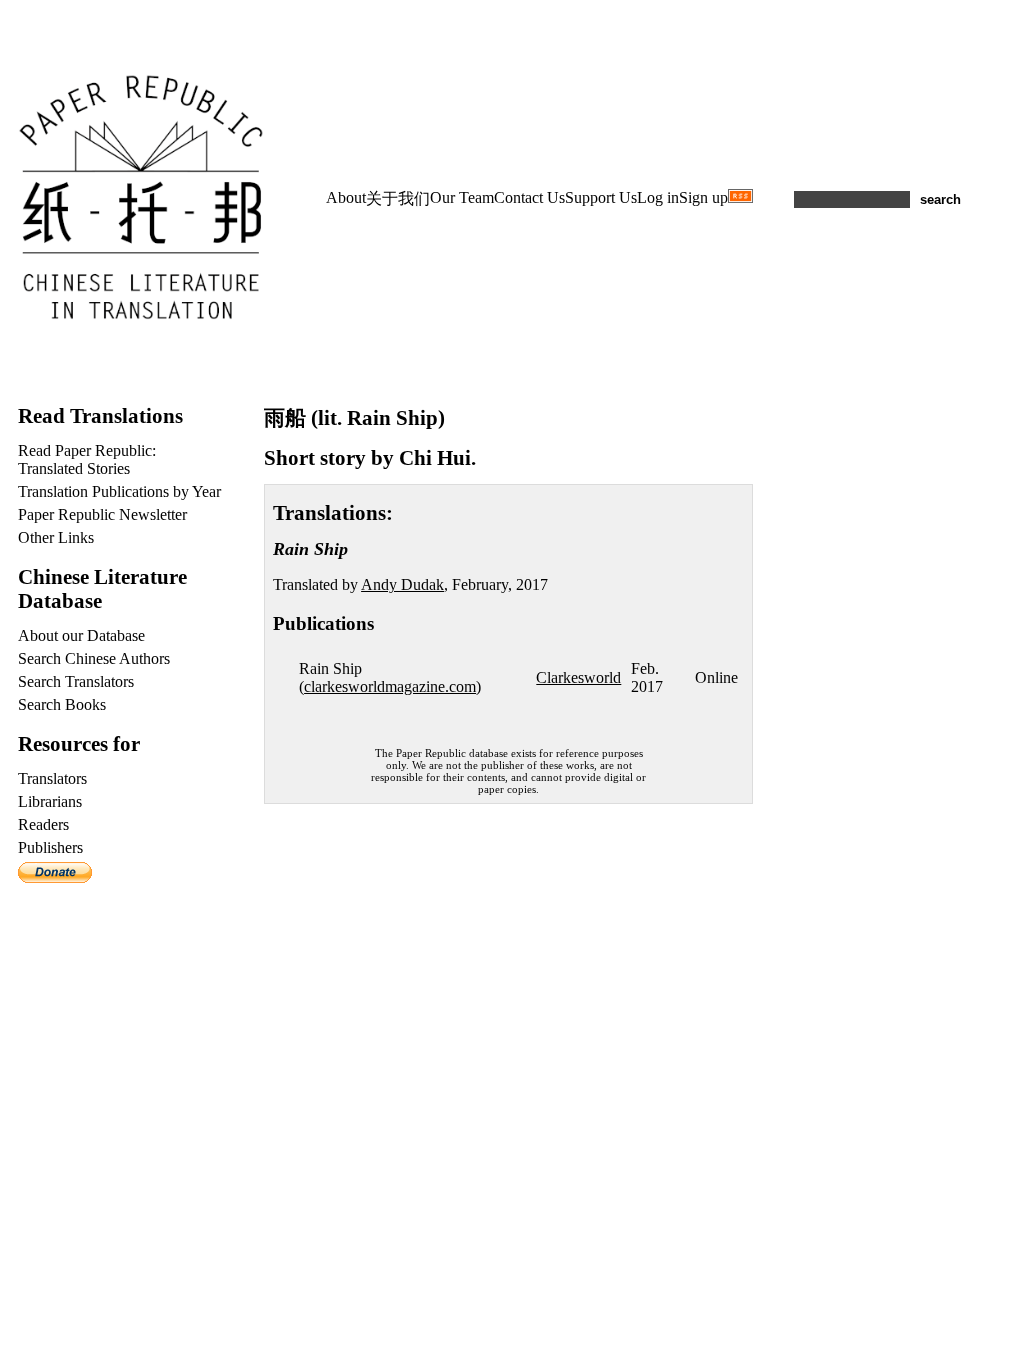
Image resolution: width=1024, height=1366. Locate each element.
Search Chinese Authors (94, 658)
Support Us (601, 197)
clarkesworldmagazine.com (390, 686)
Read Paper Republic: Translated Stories (87, 459)
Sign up (703, 197)
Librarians (50, 801)
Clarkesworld (578, 677)
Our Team (462, 197)
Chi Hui (435, 457)
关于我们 (398, 198)
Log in (658, 197)
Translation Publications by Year (119, 491)
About (346, 197)
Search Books (62, 704)
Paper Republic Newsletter (102, 514)
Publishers (50, 847)
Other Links (56, 537)
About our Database (81, 635)
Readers (43, 824)
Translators (52, 778)
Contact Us (529, 197)
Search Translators (76, 681)
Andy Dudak (402, 584)
